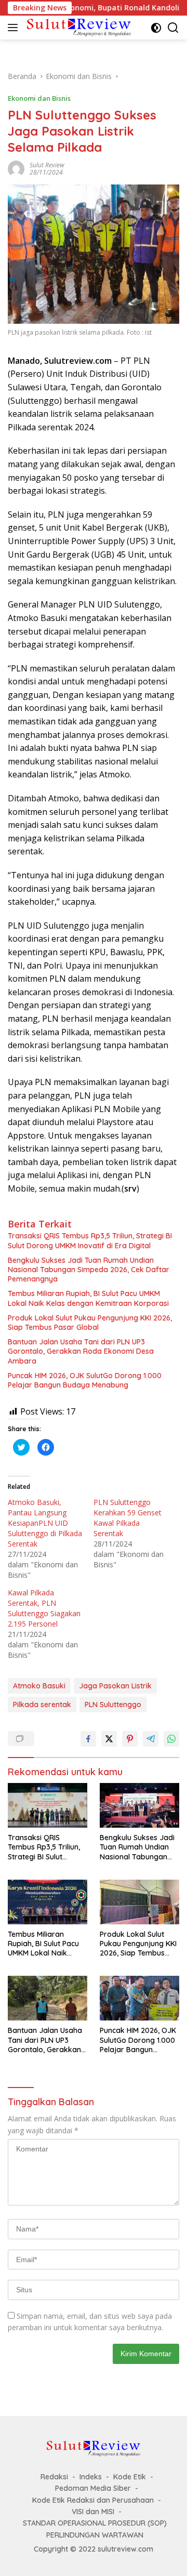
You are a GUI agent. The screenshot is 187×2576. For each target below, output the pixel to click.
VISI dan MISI (93, 2512)
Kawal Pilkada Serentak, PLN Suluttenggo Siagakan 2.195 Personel (44, 1608)
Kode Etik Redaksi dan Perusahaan (93, 2500)
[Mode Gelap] (156, 28)
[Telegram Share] (151, 1739)
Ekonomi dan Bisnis (39, 98)
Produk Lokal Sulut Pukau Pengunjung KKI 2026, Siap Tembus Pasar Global (90, 1323)
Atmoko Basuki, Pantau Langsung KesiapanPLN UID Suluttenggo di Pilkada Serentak (45, 1523)
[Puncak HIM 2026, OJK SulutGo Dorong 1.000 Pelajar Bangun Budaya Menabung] (139, 1998)
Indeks (91, 2477)
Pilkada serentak (42, 1705)
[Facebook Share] (88, 1739)
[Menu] (15, 28)
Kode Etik (130, 2477)
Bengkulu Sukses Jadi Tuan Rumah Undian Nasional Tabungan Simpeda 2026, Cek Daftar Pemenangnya (89, 1270)
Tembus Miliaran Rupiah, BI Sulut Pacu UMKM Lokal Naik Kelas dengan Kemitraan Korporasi (88, 1298)
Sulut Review (47, 165)
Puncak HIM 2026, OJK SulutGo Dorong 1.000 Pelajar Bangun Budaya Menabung (85, 1380)
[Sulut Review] (78, 27)
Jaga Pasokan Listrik (115, 1686)
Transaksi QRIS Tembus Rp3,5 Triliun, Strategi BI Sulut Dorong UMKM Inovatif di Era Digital (90, 1240)
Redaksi (54, 2477)
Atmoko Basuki (39, 1686)
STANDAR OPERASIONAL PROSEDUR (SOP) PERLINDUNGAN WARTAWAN (95, 2529)
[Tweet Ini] (109, 1739)
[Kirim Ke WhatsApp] (171, 1739)
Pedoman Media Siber (93, 2488)
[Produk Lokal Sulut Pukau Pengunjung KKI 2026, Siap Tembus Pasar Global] (139, 1902)
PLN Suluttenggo (113, 1705)
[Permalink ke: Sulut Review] (16, 168)
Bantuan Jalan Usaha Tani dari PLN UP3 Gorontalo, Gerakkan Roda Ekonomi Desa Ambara (81, 1351)
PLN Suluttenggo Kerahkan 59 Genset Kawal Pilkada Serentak (128, 1518)
